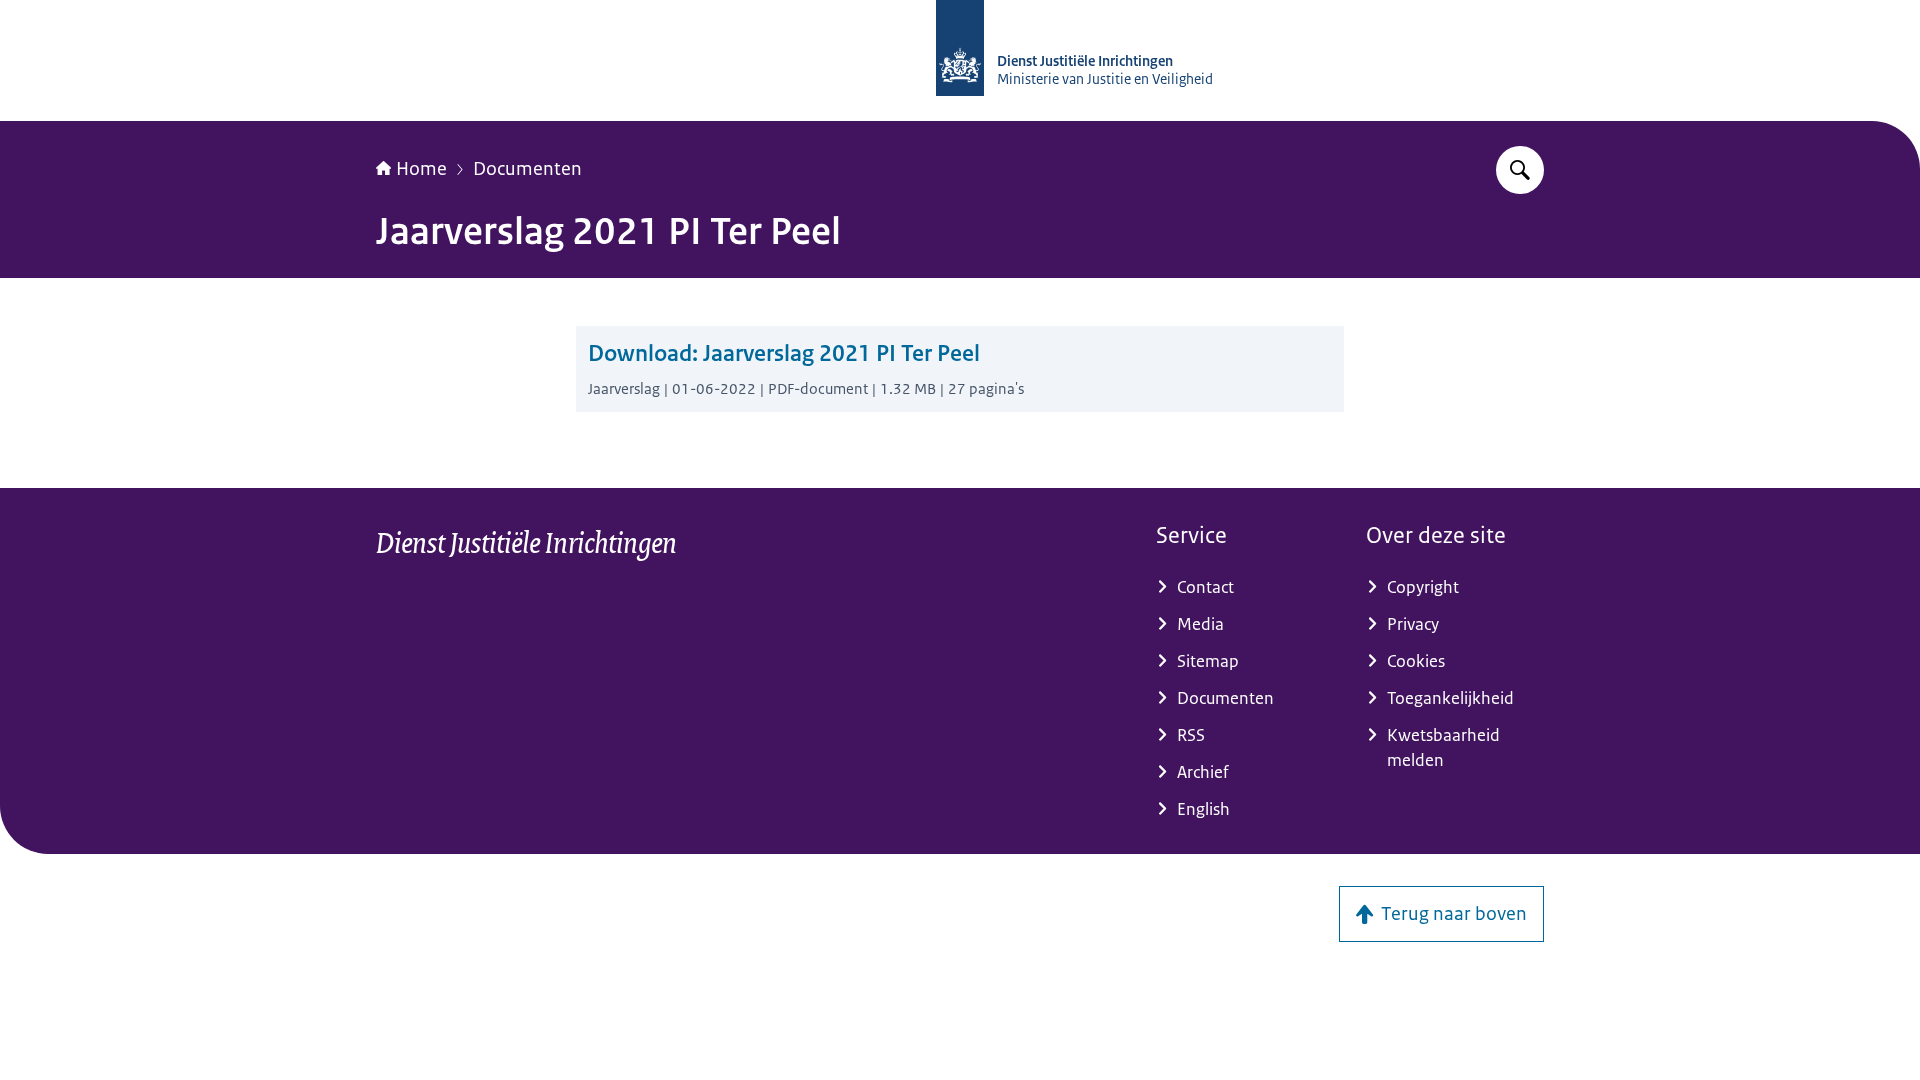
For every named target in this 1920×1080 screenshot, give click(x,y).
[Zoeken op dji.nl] (1520, 170)
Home (421, 169)
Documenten (527, 169)
